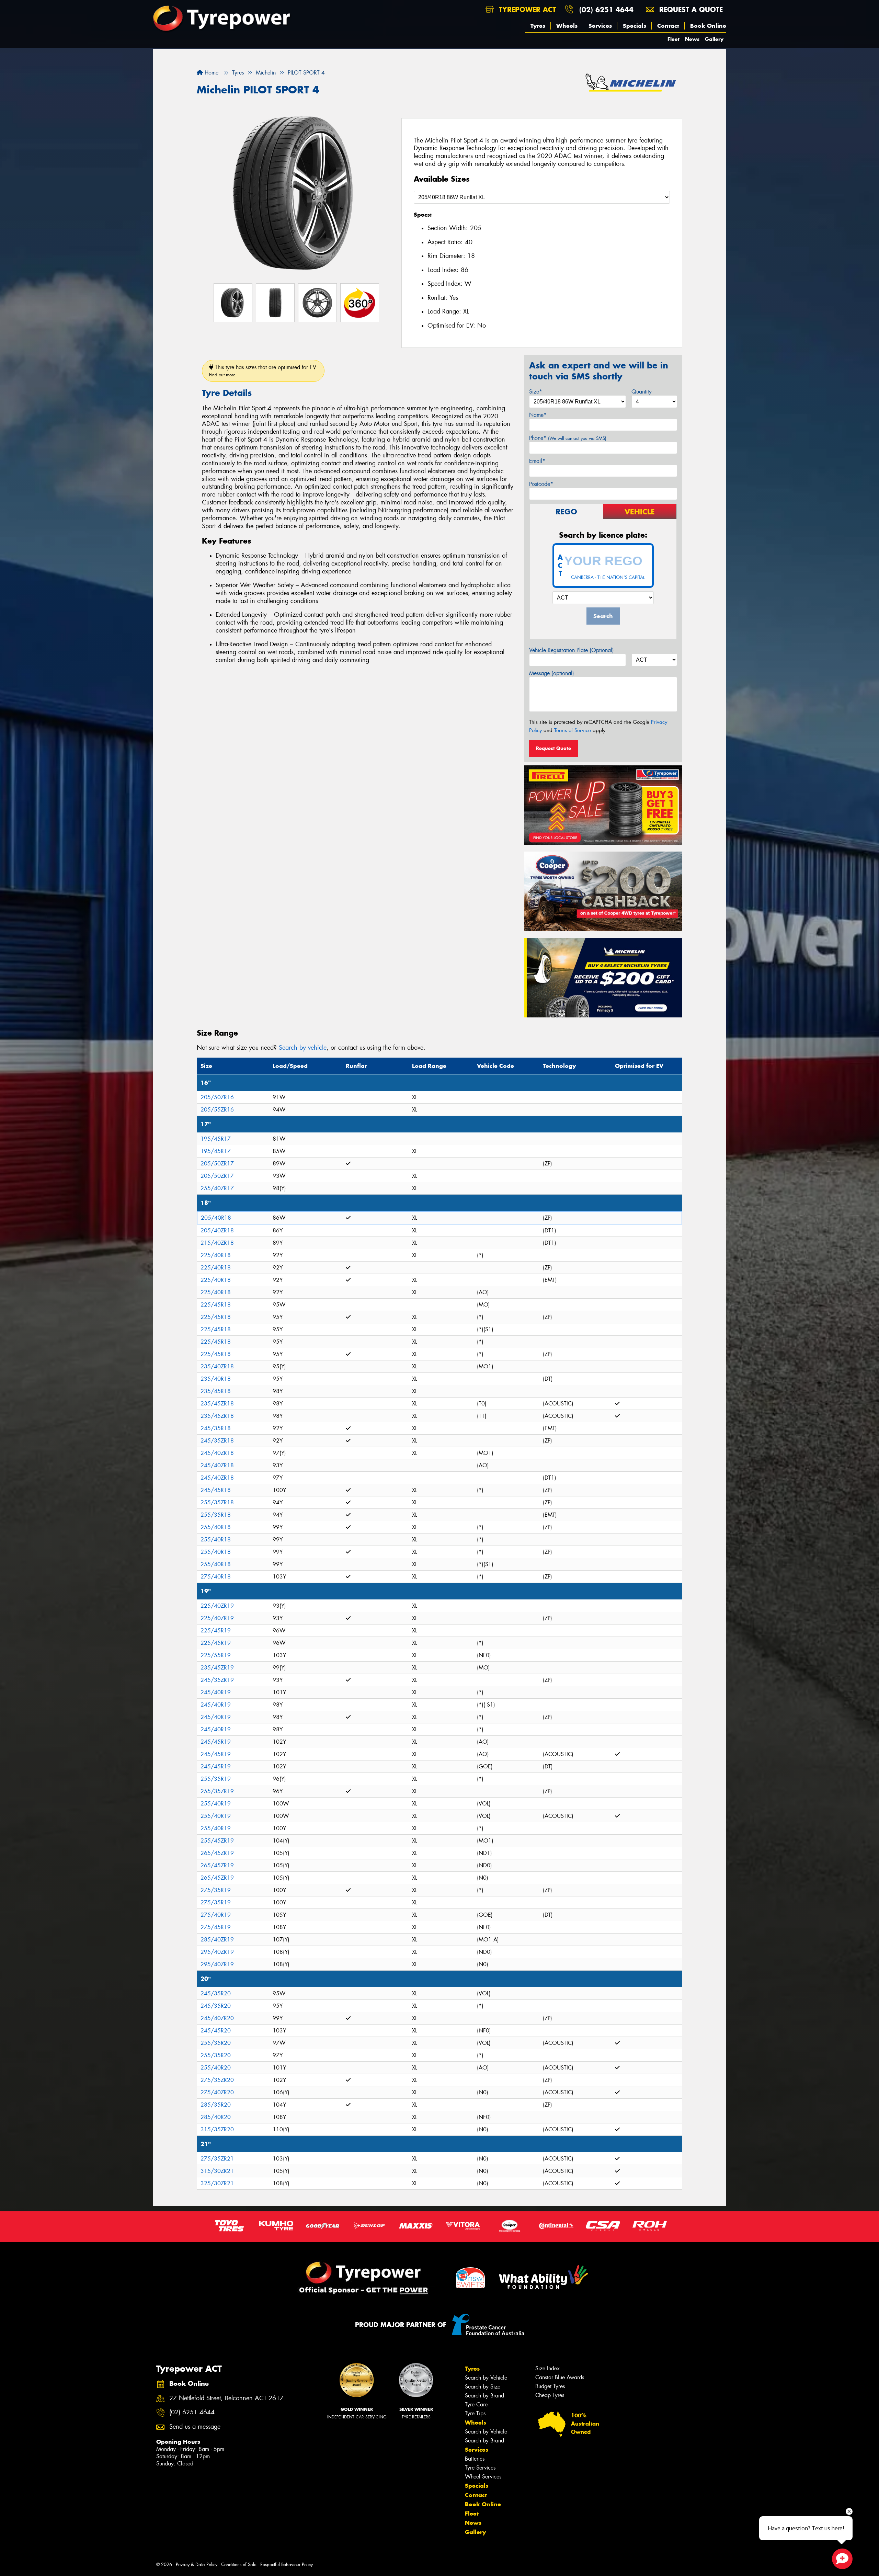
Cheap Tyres (550, 2395)
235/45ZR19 (217, 1668)
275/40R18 (216, 1577)
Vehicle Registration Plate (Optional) (572, 650)
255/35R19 (216, 1779)
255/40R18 (216, 1527)
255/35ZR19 (217, 1791)
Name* (538, 415)
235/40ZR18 (217, 1366)
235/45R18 (216, 1391)
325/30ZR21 (217, 2183)
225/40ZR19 (217, 1606)
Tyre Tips (475, 2413)
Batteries (475, 2459)
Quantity (642, 392)
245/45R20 (216, 2031)
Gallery (714, 39)
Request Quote (553, 748)
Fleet (673, 39)
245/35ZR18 (217, 1441)
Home (211, 73)
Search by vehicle (303, 1048)
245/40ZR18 (217, 1453)
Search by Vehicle (486, 2378)
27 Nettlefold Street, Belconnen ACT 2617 (226, 2398)
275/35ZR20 (217, 2080)
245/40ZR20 (217, 2018)
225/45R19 (216, 1631)
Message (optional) (552, 673)
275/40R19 (216, 1915)
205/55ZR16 (217, 1110)
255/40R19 (216, 1804)
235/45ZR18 (217, 1404)
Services (600, 26)
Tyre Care (476, 2404)
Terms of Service (573, 730)
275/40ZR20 (217, 2092)
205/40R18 (216, 1218)
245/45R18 (216, 1490)
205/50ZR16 (217, 1097)
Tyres (538, 26)
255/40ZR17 (217, 1188)
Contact (668, 26)
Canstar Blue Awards (560, 2377)
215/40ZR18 (217, 1243)
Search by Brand (484, 2396)
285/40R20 (216, 2117)
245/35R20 (216, 1993)
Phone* (568, 438)
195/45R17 (216, 1139)
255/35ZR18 (217, 1502)
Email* (537, 461)
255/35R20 (216, 2043)
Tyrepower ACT (526, 9)
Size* (536, 392)
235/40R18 (216, 1379)
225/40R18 (216, 1255)
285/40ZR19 (217, 1940)
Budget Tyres (550, 2386)
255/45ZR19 (217, 1841)
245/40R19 (216, 1692)
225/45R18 (216, 1305)
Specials (635, 26)
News (692, 39)
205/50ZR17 (217, 1164)
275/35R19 (216, 1890)
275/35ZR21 (217, 2159)
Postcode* (541, 484)
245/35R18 (216, 1428)
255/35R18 (216, 1515)
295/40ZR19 (217, 1952)
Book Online (708, 26)
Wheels (567, 26)
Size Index (547, 2368)
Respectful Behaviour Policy (287, 2564)
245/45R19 (216, 1742)
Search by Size (483, 2387)
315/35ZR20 (217, 2129)
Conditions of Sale (239, 2564)
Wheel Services (483, 2477)
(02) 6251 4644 (606, 9)
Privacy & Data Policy (197, 2564)
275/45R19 (216, 1927)
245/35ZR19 (217, 1680)
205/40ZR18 (217, 1230)
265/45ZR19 (217, 1853)
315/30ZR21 (217, 2171)
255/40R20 (216, 2068)
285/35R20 (216, 2105)
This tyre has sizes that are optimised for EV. (263, 371)
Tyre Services (480, 2468)
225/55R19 (216, 1655)
